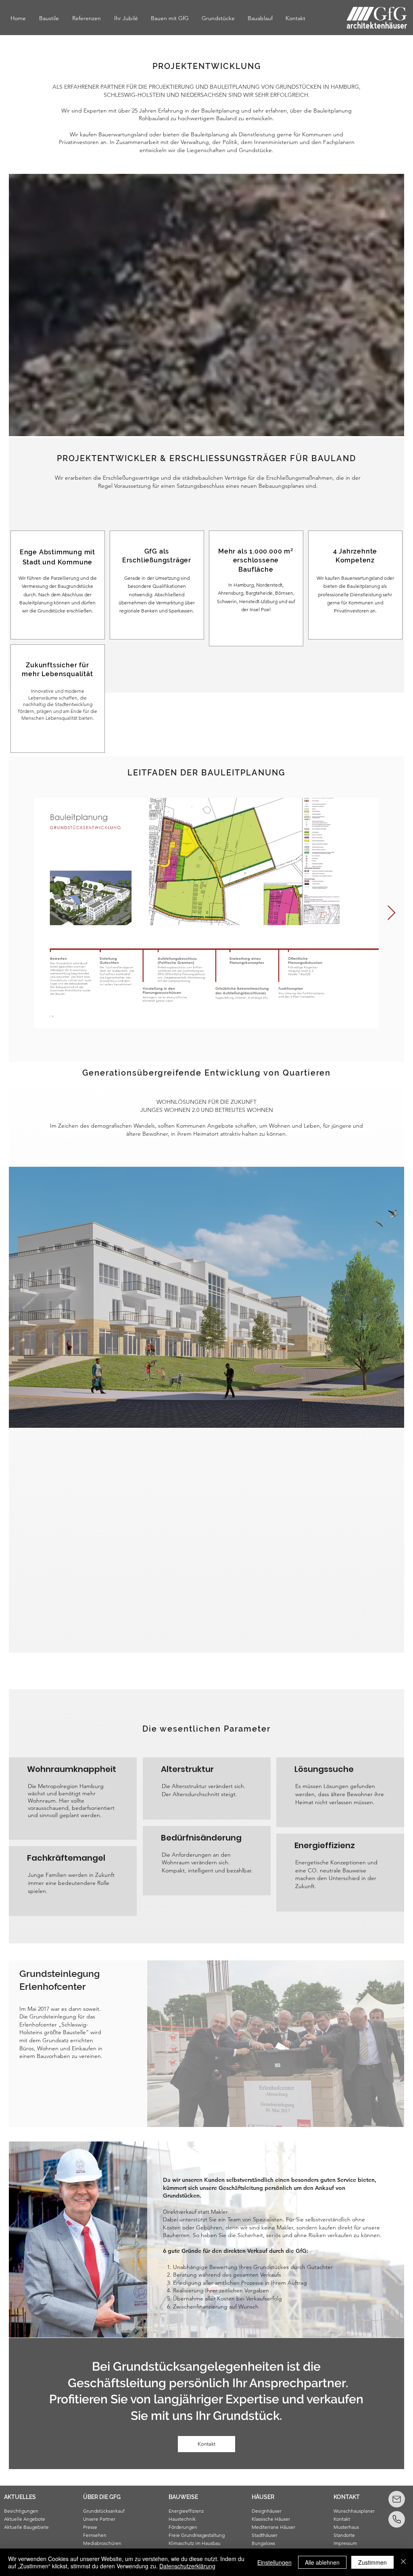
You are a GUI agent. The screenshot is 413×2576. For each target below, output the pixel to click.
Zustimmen (372, 2562)
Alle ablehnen (322, 2562)
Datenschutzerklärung (187, 2566)
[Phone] (397, 2519)
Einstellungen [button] (274, 2562)
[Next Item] (391, 913)
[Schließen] (403, 2562)
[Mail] (397, 2499)
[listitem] (58, 585)
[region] (40, 2529)
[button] (29, 2497)
